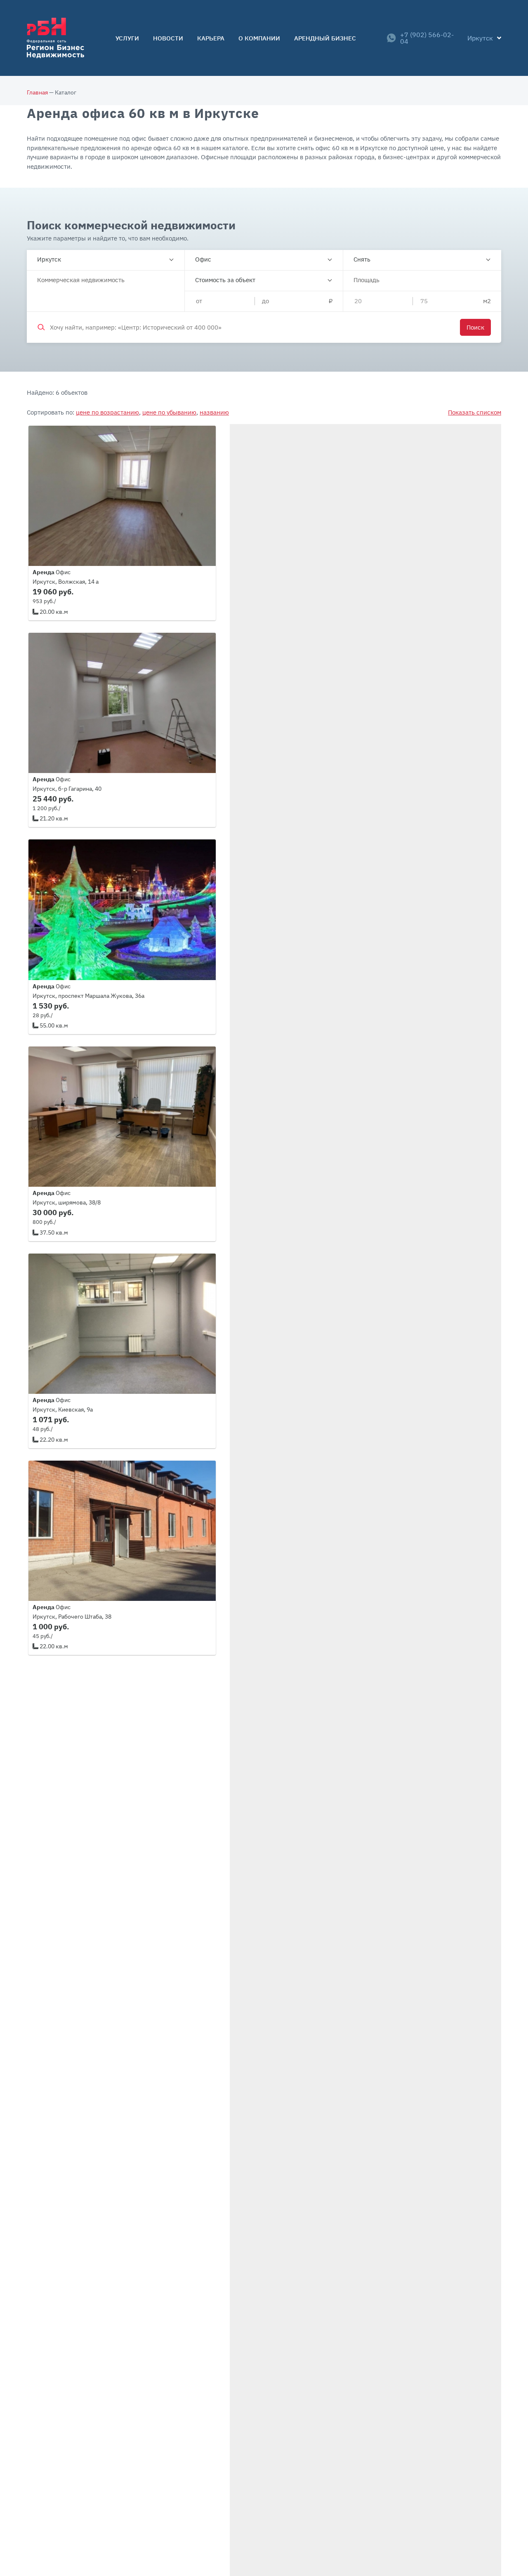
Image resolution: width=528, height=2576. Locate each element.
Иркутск (49, 259)
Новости (168, 38)
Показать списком (475, 412)
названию (214, 412)
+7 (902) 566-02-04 (427, 38)
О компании (259, 38)
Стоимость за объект (225, 280)
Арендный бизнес (325, 38)
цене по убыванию (169, 412)
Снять (362, 259)
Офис (203, 259)
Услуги (127, 38)
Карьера (211, 38)
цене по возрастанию (107, 412)
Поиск (475, 327)
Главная (37, 92)
